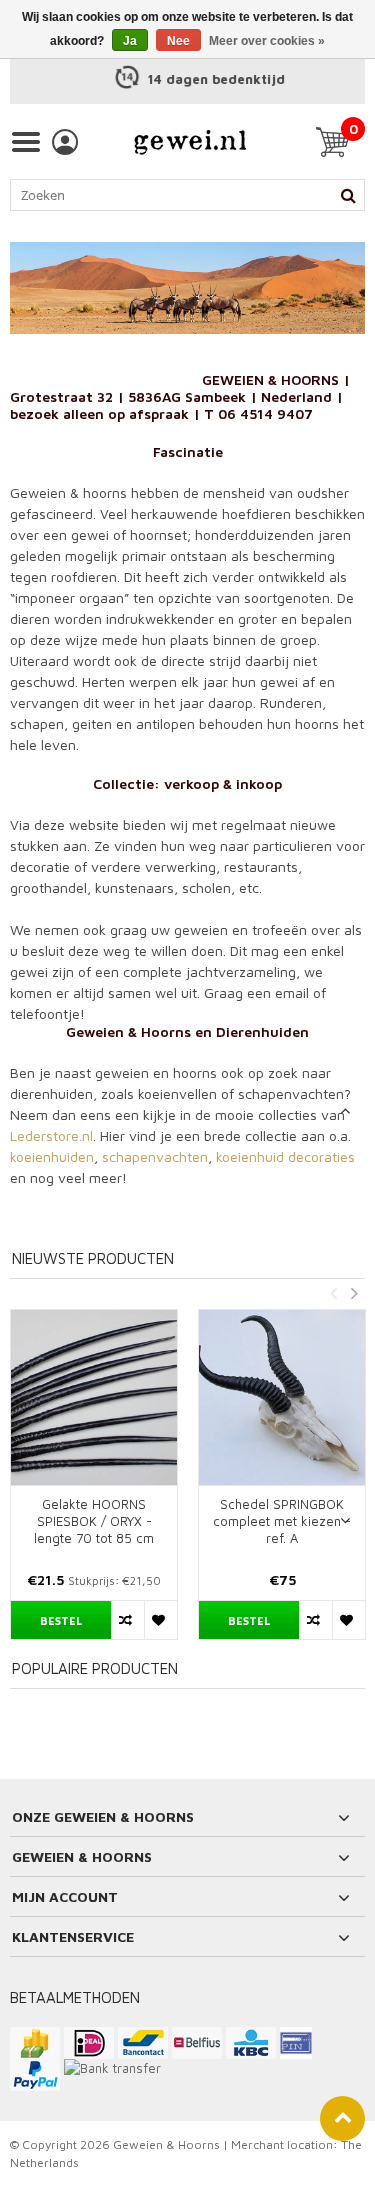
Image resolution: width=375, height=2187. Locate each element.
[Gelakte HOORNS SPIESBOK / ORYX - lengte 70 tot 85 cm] (94, 1397)
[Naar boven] (342, 2118)
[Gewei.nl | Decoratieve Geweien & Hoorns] (190, 142)
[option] (187, 79)
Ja (130, 41)
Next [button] (354, 1293)
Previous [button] (333, 1293)
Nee (178, 41)
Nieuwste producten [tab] (93, 1258)
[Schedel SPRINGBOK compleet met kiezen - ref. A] (282, 1397)
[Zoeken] (348, 195)
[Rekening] (65, 142)
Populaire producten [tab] (95, 1668)
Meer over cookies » (267, 41)
